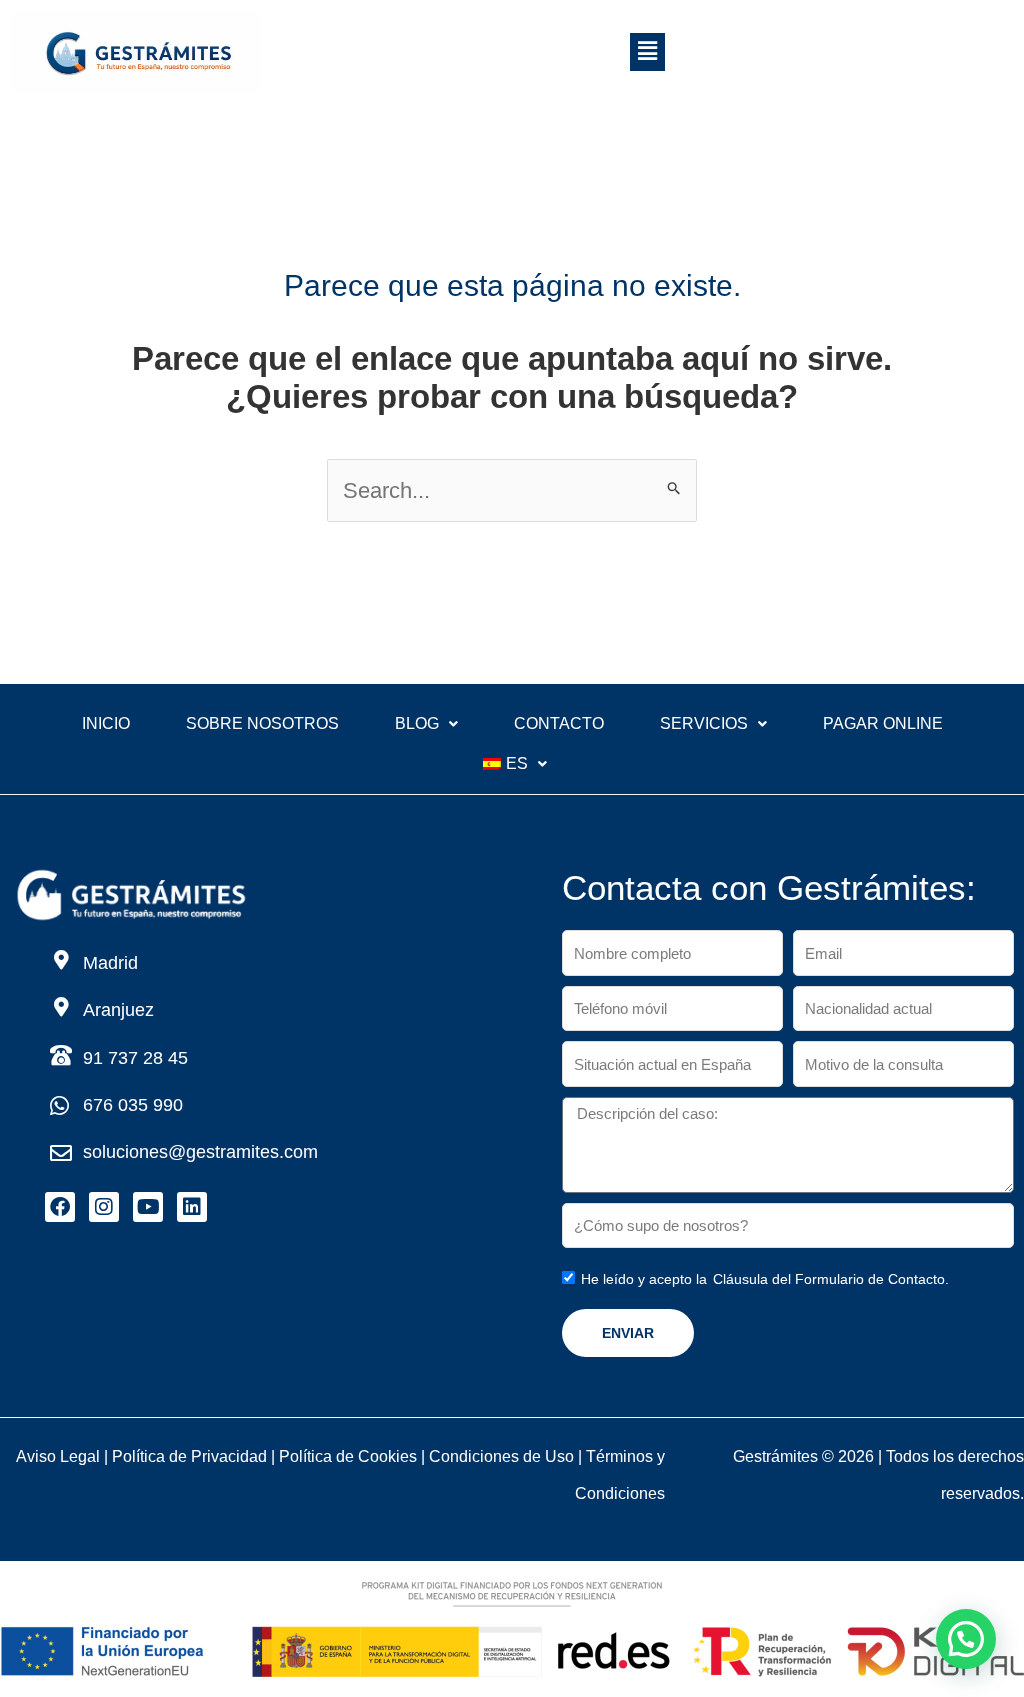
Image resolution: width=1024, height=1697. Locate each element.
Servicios (704, 723)
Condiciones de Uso (501, 1456)
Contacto (559, 723)
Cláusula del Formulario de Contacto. (831, 1279)
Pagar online (883, 723)
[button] (647, 52)
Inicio (106, 723)
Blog (417, 723)
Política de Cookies (348, 1456)
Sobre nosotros (262, 723)
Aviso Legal (58, 1456)
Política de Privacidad (189, 1456)
